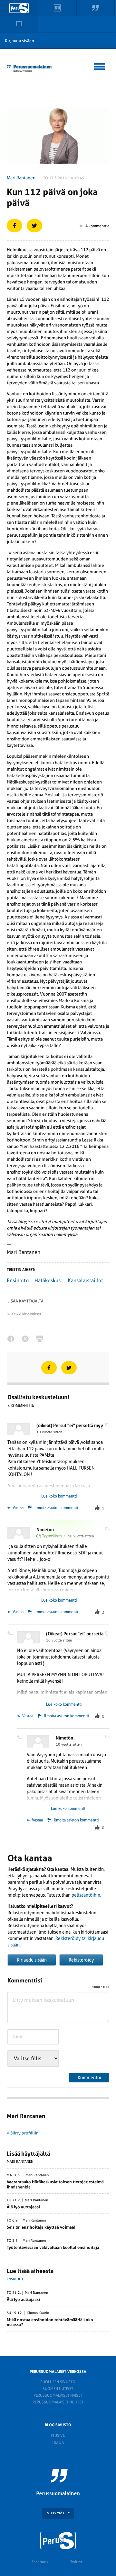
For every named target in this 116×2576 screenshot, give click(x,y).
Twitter (76, 2562)
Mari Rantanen (21, 178)
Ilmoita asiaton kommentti (57, 1508)
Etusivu (58, 2436)
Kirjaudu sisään (19, 41)
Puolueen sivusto (58, 2382)
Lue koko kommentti (59, 1496)
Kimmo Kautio (38, 2313)
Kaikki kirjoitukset (26, 1314)
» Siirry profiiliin (23, 2133)
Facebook (40, 2562)
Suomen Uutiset (58, 2389)
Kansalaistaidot (85, 1280)
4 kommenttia (97, 226)
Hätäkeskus (48, 1280)
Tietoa (58, 2442)
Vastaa (18, 1508)
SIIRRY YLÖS (56, 2513)
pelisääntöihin (86, 1895)
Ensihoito (18, 1280)
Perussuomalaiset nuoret (58, 2402)
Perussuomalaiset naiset (58, 2395)
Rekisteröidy (81, 1960)
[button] (100, 66)
